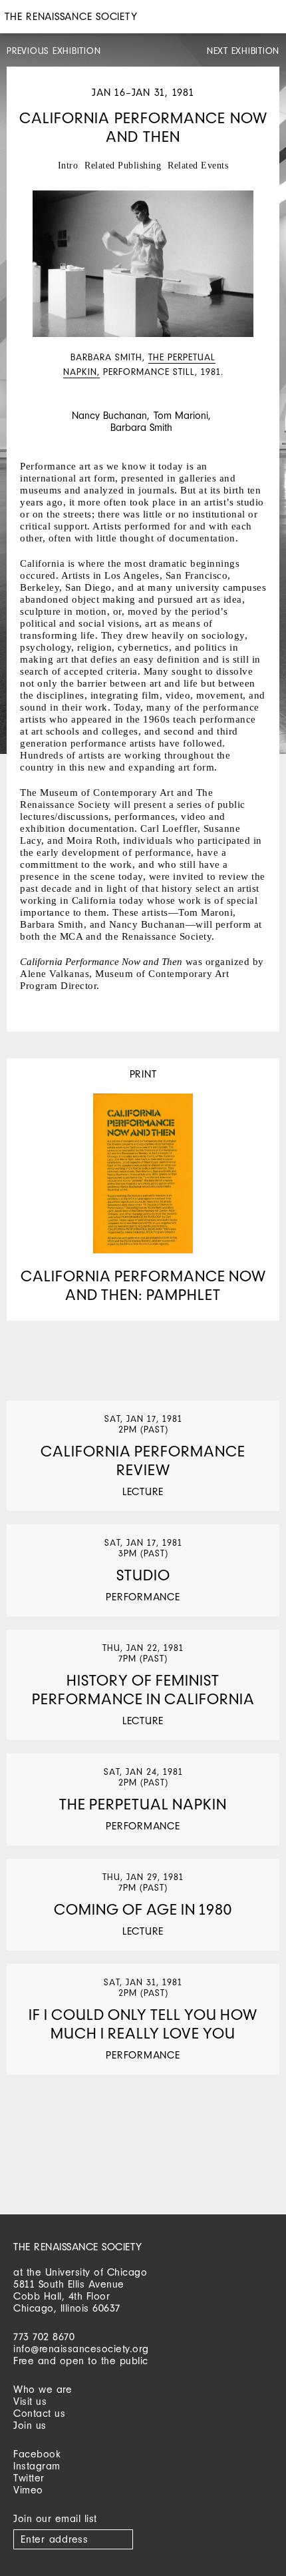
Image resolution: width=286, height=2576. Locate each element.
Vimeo (28, 2490)
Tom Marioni (181, 415)
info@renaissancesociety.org (81, 2349)
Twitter (29, 2478)
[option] (143, 285)
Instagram (37, 2466)
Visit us (30, 2401)
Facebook (37, 2454)
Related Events (198, 165)
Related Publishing (123, 165)
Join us (30, 2425)
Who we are (43, 2389)
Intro (68, 165)
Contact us (39, 2413)
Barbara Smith (141, 427)
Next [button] (259, 359)
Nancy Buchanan (109, 415)
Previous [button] (27, 359)
